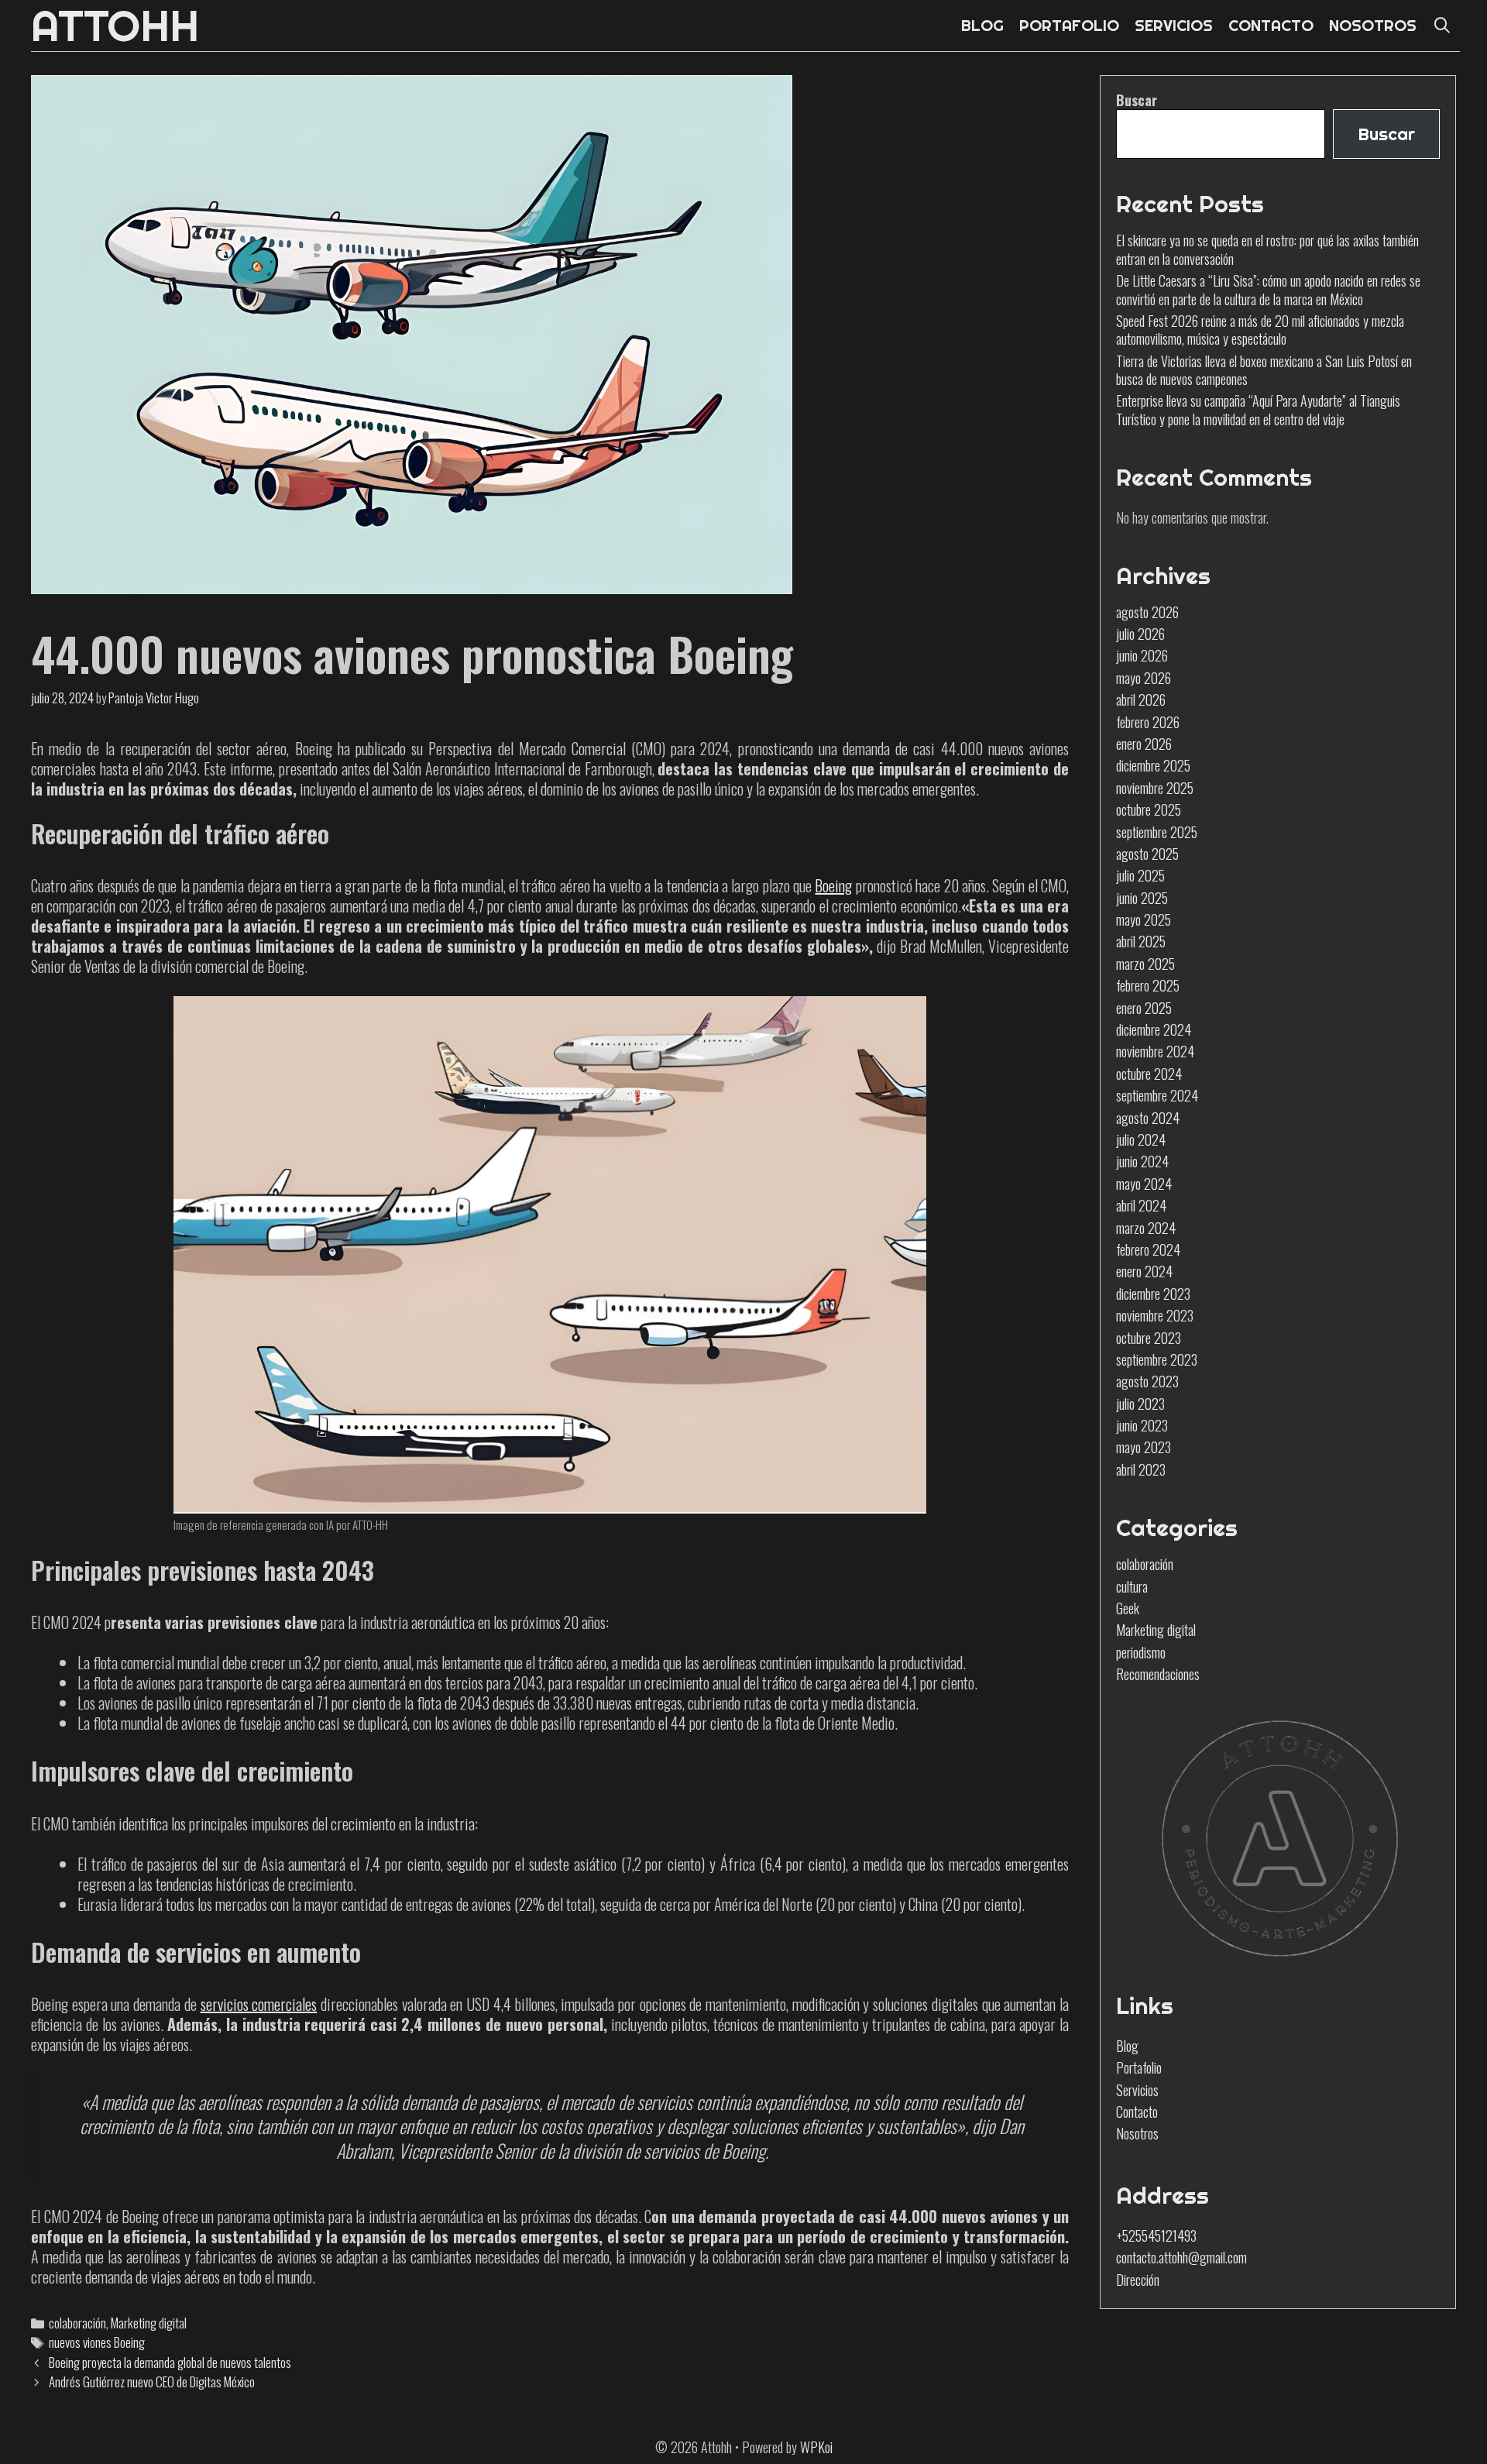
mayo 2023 (1144, 1447)
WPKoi (816, 2447)
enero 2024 (1144, 1271)
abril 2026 (1141, 699)
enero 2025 (1144, 1008)
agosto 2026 (1147, 612)
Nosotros (1137, 2133)
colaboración (77, 2323)
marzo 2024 (1146, 1228)
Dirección (1138, 2280)
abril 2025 (1141, 941)
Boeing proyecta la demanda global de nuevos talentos (170, 2362)
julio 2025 (1140, 875)
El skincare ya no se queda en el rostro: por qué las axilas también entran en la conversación (1267, 249)
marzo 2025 (1145, 964)
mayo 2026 (1144, 678)
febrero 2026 (1148, 722)
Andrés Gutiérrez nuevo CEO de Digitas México (152, 2382)
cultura (1132, 1586)
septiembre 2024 (1157, 1095)
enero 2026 (1144, 744)
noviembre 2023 (1155, 1315)
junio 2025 (1142, 898)
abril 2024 (1141, 1205)
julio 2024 (1141, 1139)
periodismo (1141, 1652)
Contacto (1137, 2112)
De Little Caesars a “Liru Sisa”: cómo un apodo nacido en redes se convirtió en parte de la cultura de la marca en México (1268, 289)
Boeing (833, 885)
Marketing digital (149, 2323)
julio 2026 (1140, 634)
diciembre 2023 (1153, 1294)
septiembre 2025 (1157, 832)
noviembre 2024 (1155, 1051)
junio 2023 (1142, 1425)
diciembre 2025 (1153, 765)
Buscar (1137, 100)
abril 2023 (1141, 1469)
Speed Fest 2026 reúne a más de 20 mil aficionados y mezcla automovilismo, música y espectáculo (1260, 330)
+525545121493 (1156, 2235)
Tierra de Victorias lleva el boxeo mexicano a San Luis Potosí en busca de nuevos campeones (1264, 370)
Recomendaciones (1158, 1674)
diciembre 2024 (1154, 1029)
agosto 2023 (1147, 1381)
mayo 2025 (1144, 919)
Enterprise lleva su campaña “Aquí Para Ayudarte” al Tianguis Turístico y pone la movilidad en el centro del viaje (1258, 409)
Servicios (1137, 2090)
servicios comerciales (259, 2004)
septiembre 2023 (1157, 1359)
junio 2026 (1142, 655)
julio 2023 (1140, 1404)
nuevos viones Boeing (97, 2342)
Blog (1127, 2046)
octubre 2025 (1149, 809)
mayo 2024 (1144, 1184)
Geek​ (1128, 1608)
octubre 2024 (1149, 1074)
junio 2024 (1142, 1161)
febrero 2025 (1148, 985)
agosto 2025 (1147, 854)
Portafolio (1139, 2067)
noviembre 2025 (1155, 788)
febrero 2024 (1148, 1249)
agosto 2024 (1148, 1118)
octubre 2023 (1149, 1338)
